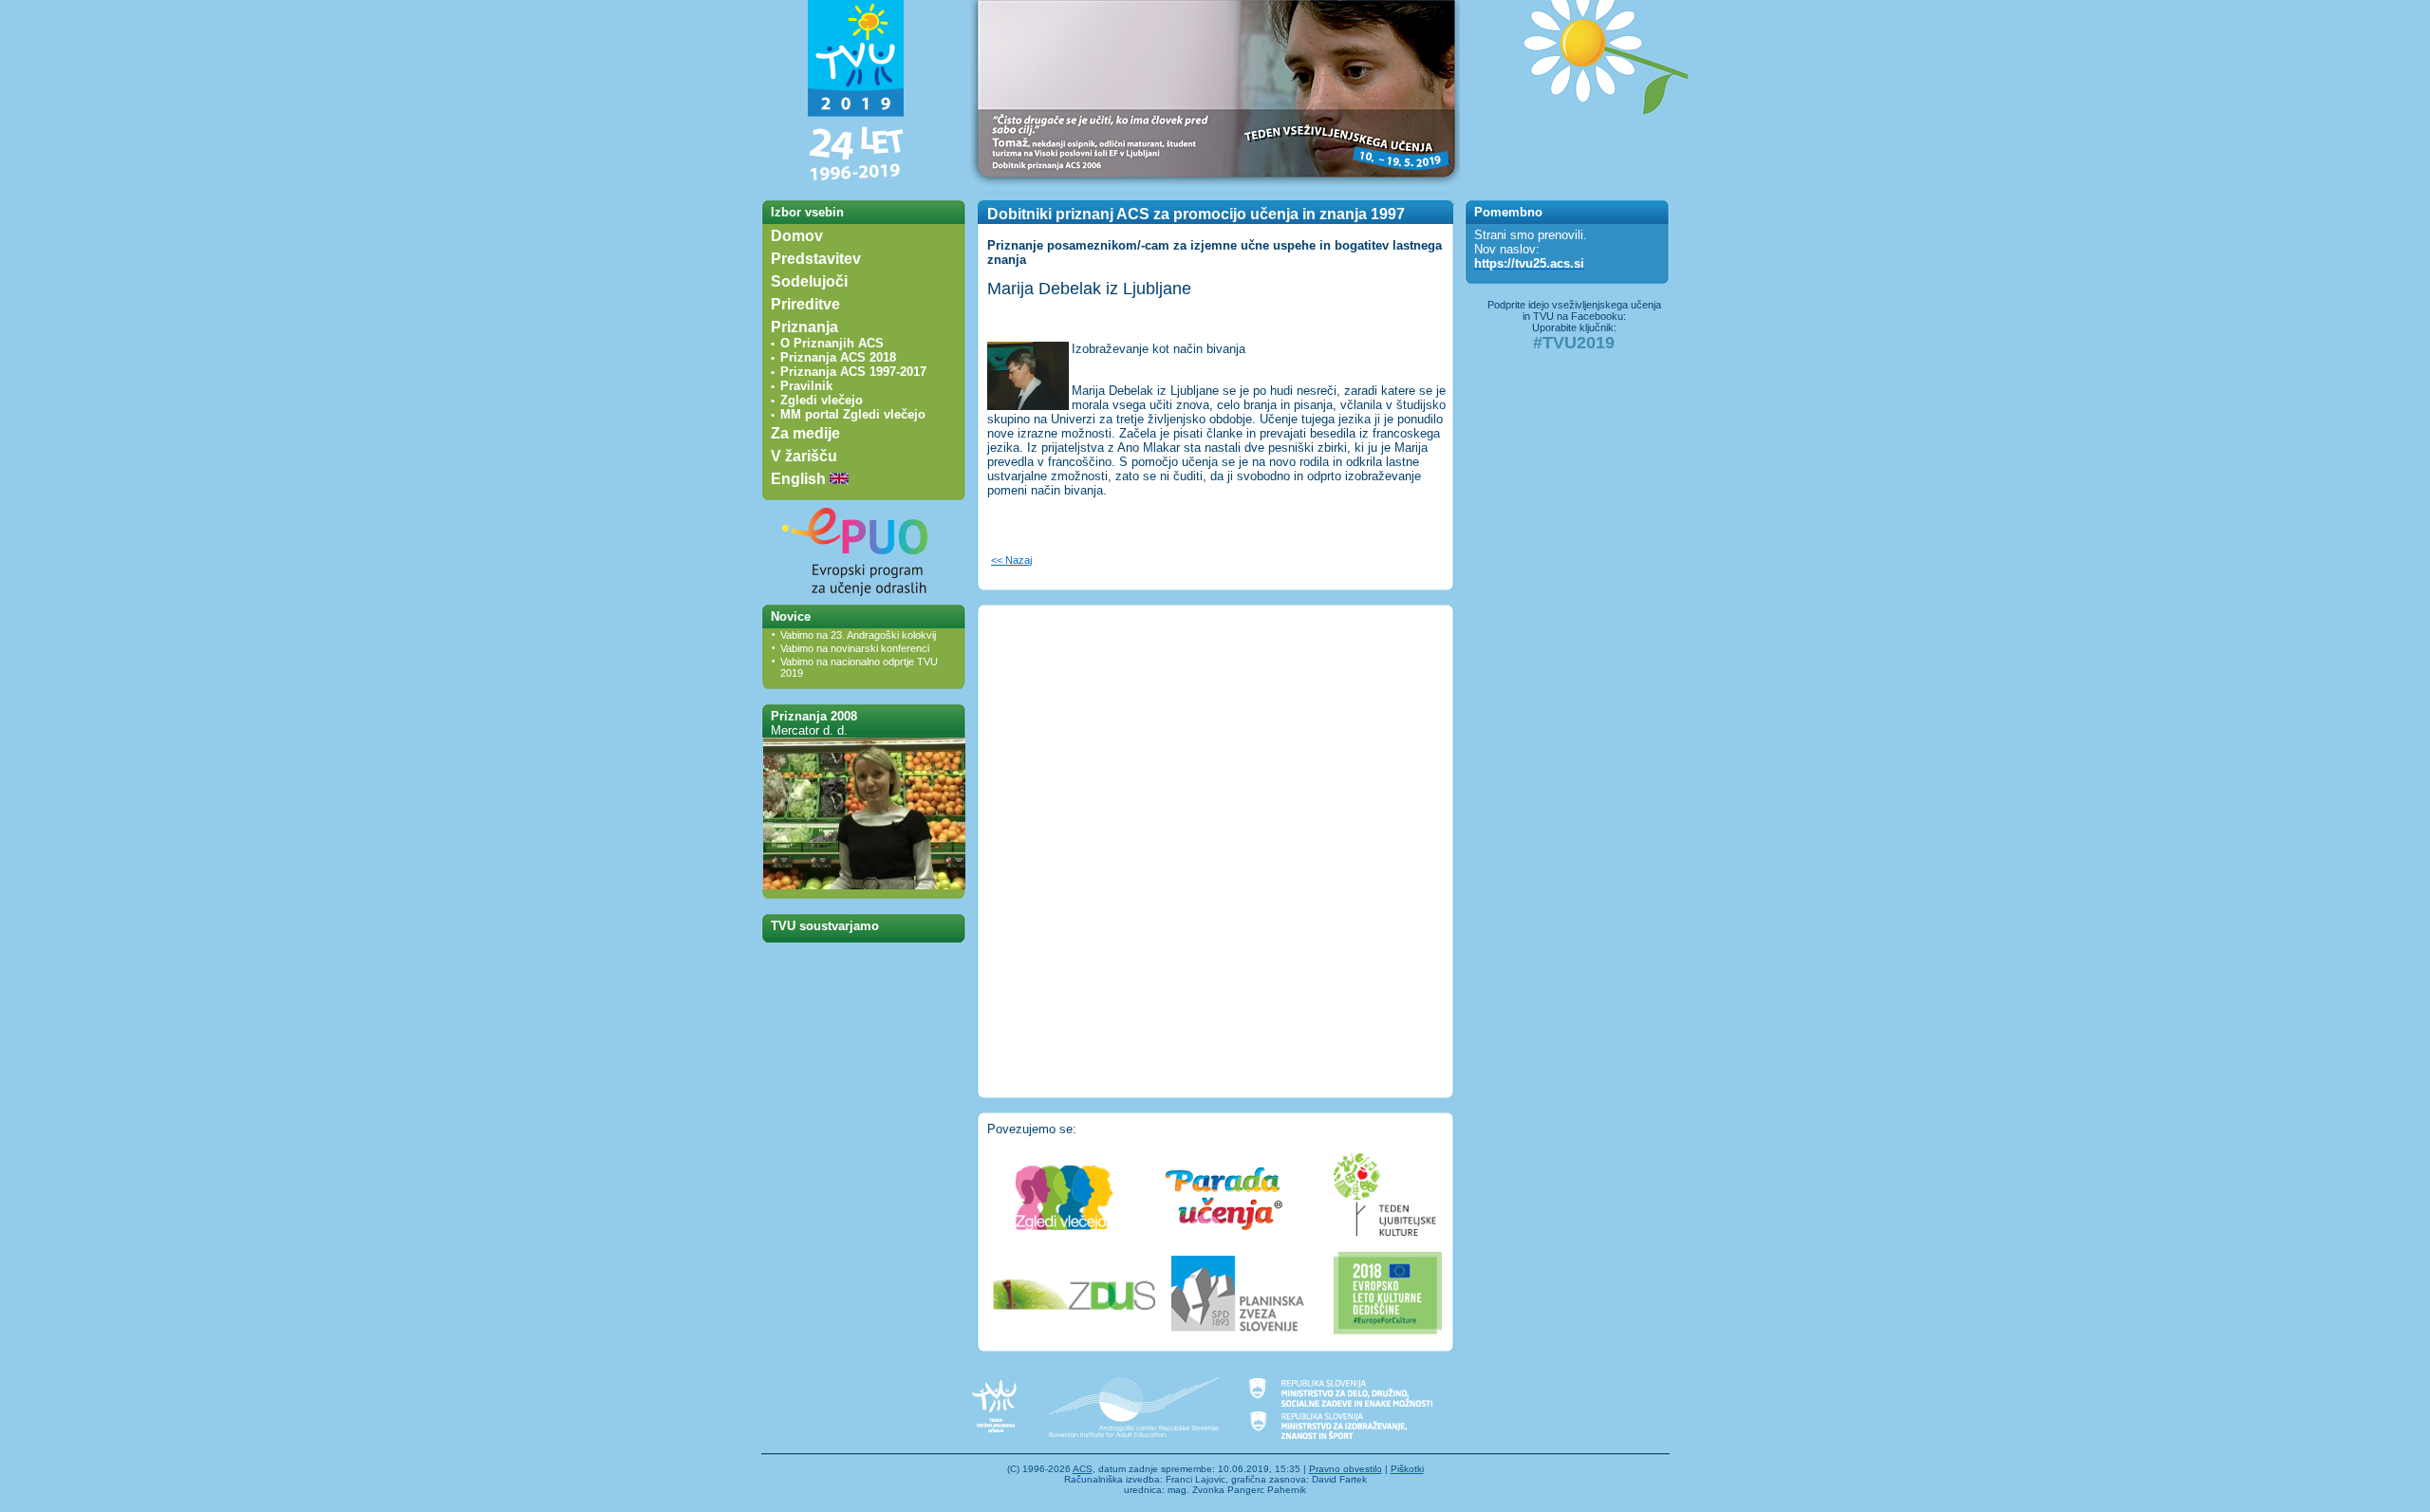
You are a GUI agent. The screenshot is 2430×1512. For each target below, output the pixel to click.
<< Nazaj (1011, 560)
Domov (797, 236)
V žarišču (804, 456)
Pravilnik (806, 386)
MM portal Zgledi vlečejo (853, 414)
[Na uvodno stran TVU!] (856, 182)
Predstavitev (816, 259)
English (800, 479)
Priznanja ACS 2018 (838, 357)
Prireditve (805, 304)
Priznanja (804, 327)
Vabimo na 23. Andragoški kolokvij (858, 635)
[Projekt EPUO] (856, 600)
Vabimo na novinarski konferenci (855, 648)
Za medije (805, 433)
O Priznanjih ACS (832, 343)
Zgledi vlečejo (822, 400)
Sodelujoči (809, 281)
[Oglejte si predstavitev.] (864, 885)
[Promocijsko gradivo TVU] (1574, 182)
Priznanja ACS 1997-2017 (853, 372)
